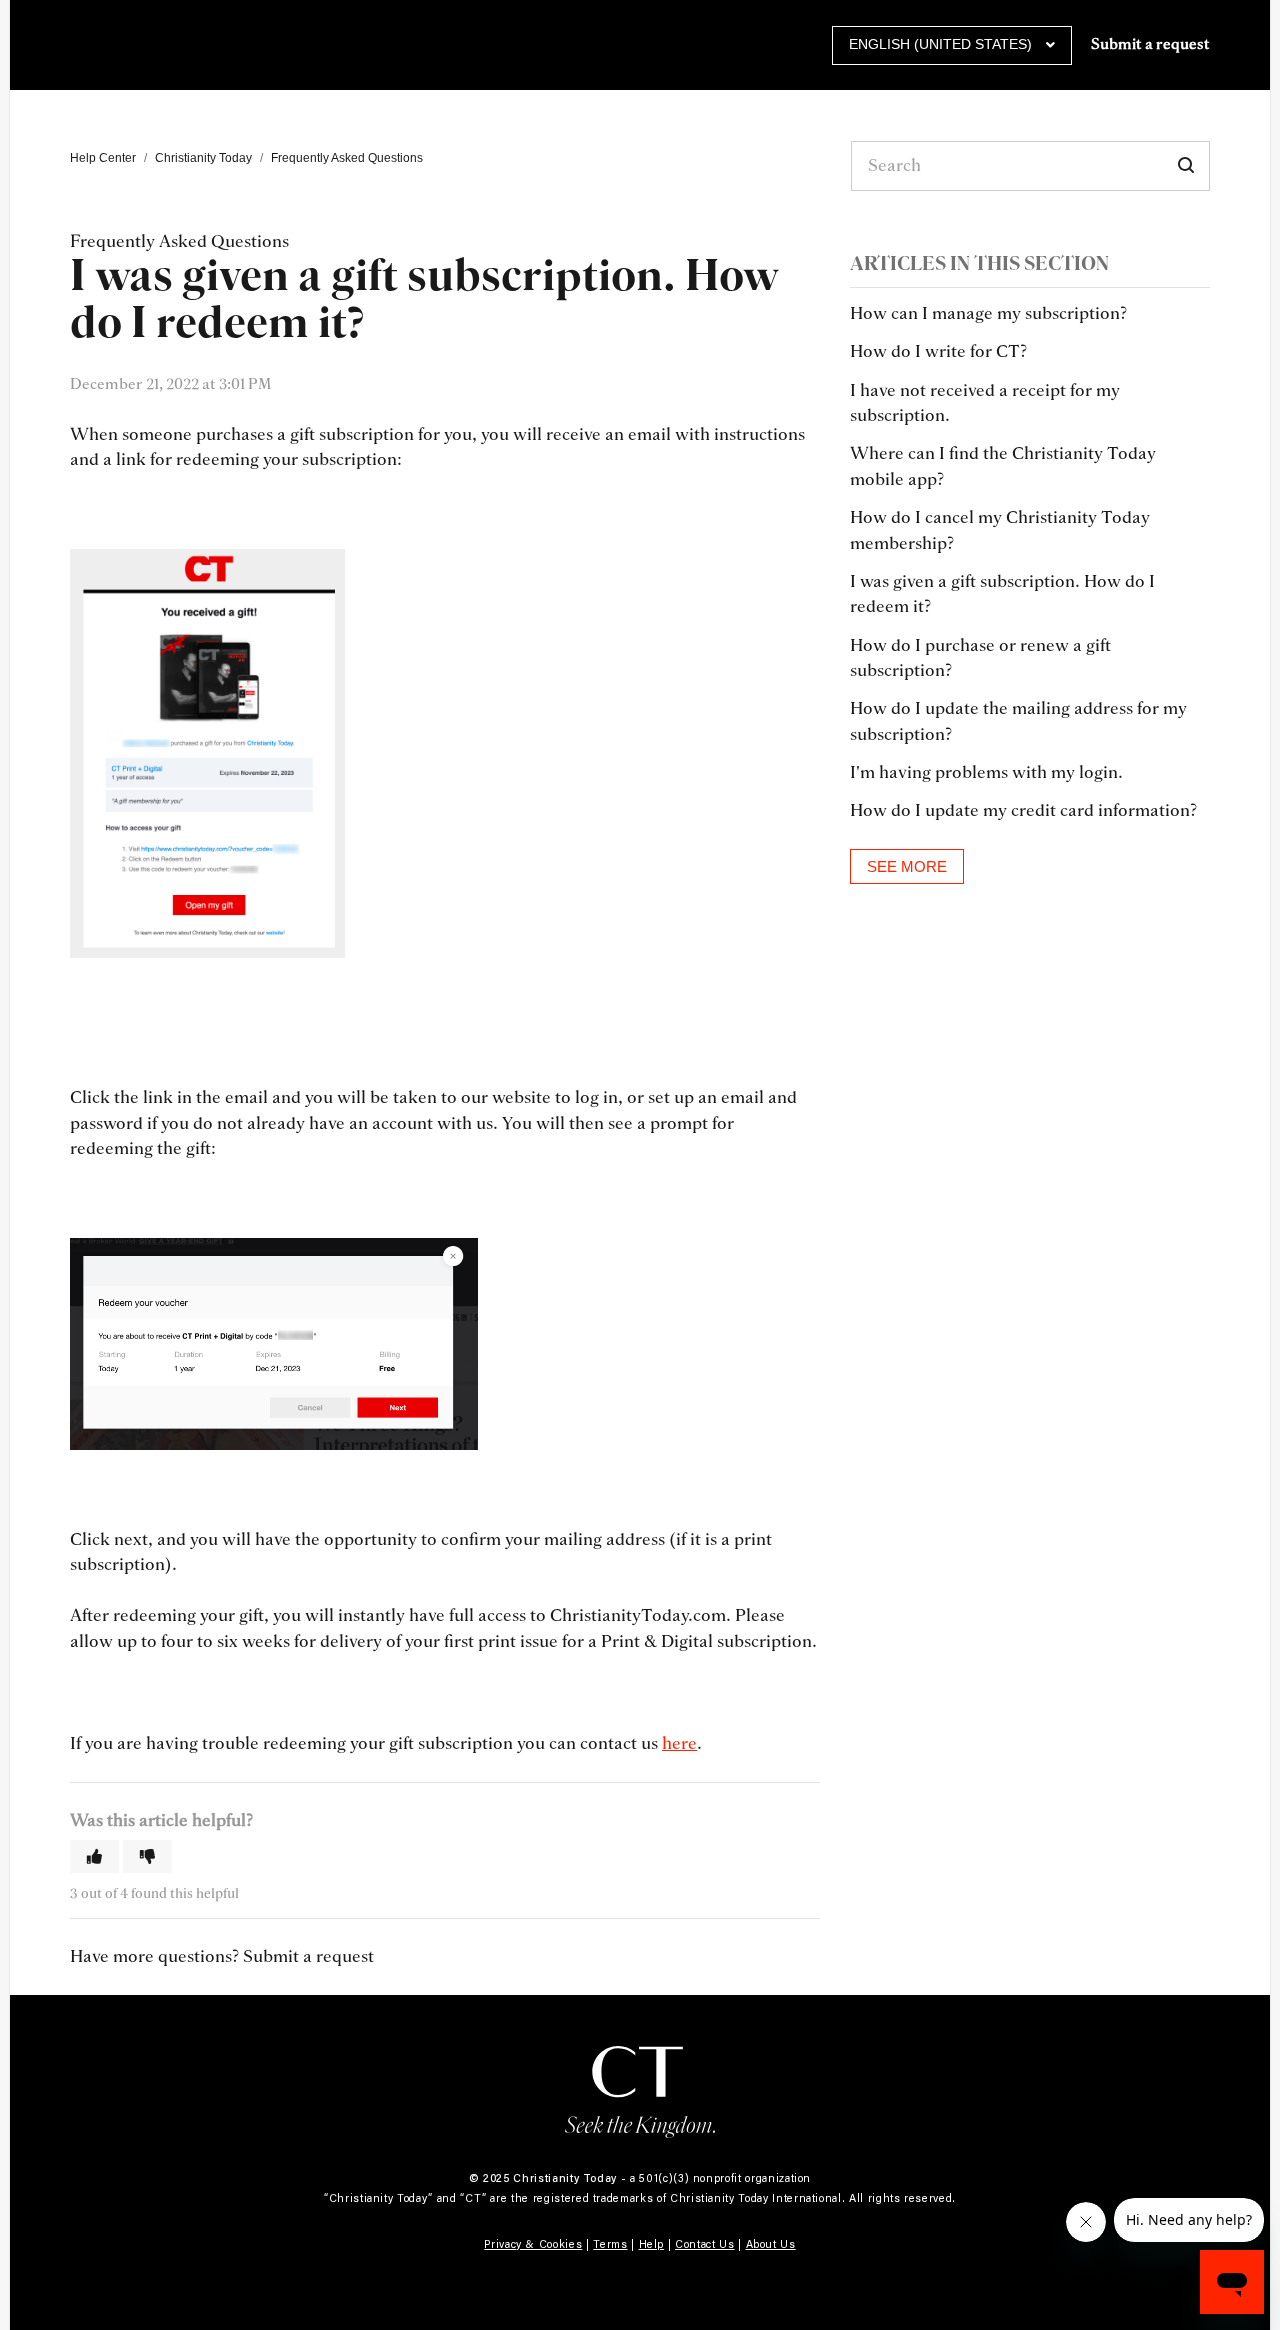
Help (652, 2244)
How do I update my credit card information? (1023, 810)
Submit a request (1150, 44)
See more (907, 866)
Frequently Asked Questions (347, 158)
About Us (771, 2244)
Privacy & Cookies (533, 2244)
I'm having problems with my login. (986, 772)
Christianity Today (203, 158)
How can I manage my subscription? (988, 313)
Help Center (103, 158)
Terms (610, 2244)
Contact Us (705, 2244)
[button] (94, 1856)
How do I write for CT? (938, 351)
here (679, 1743)
